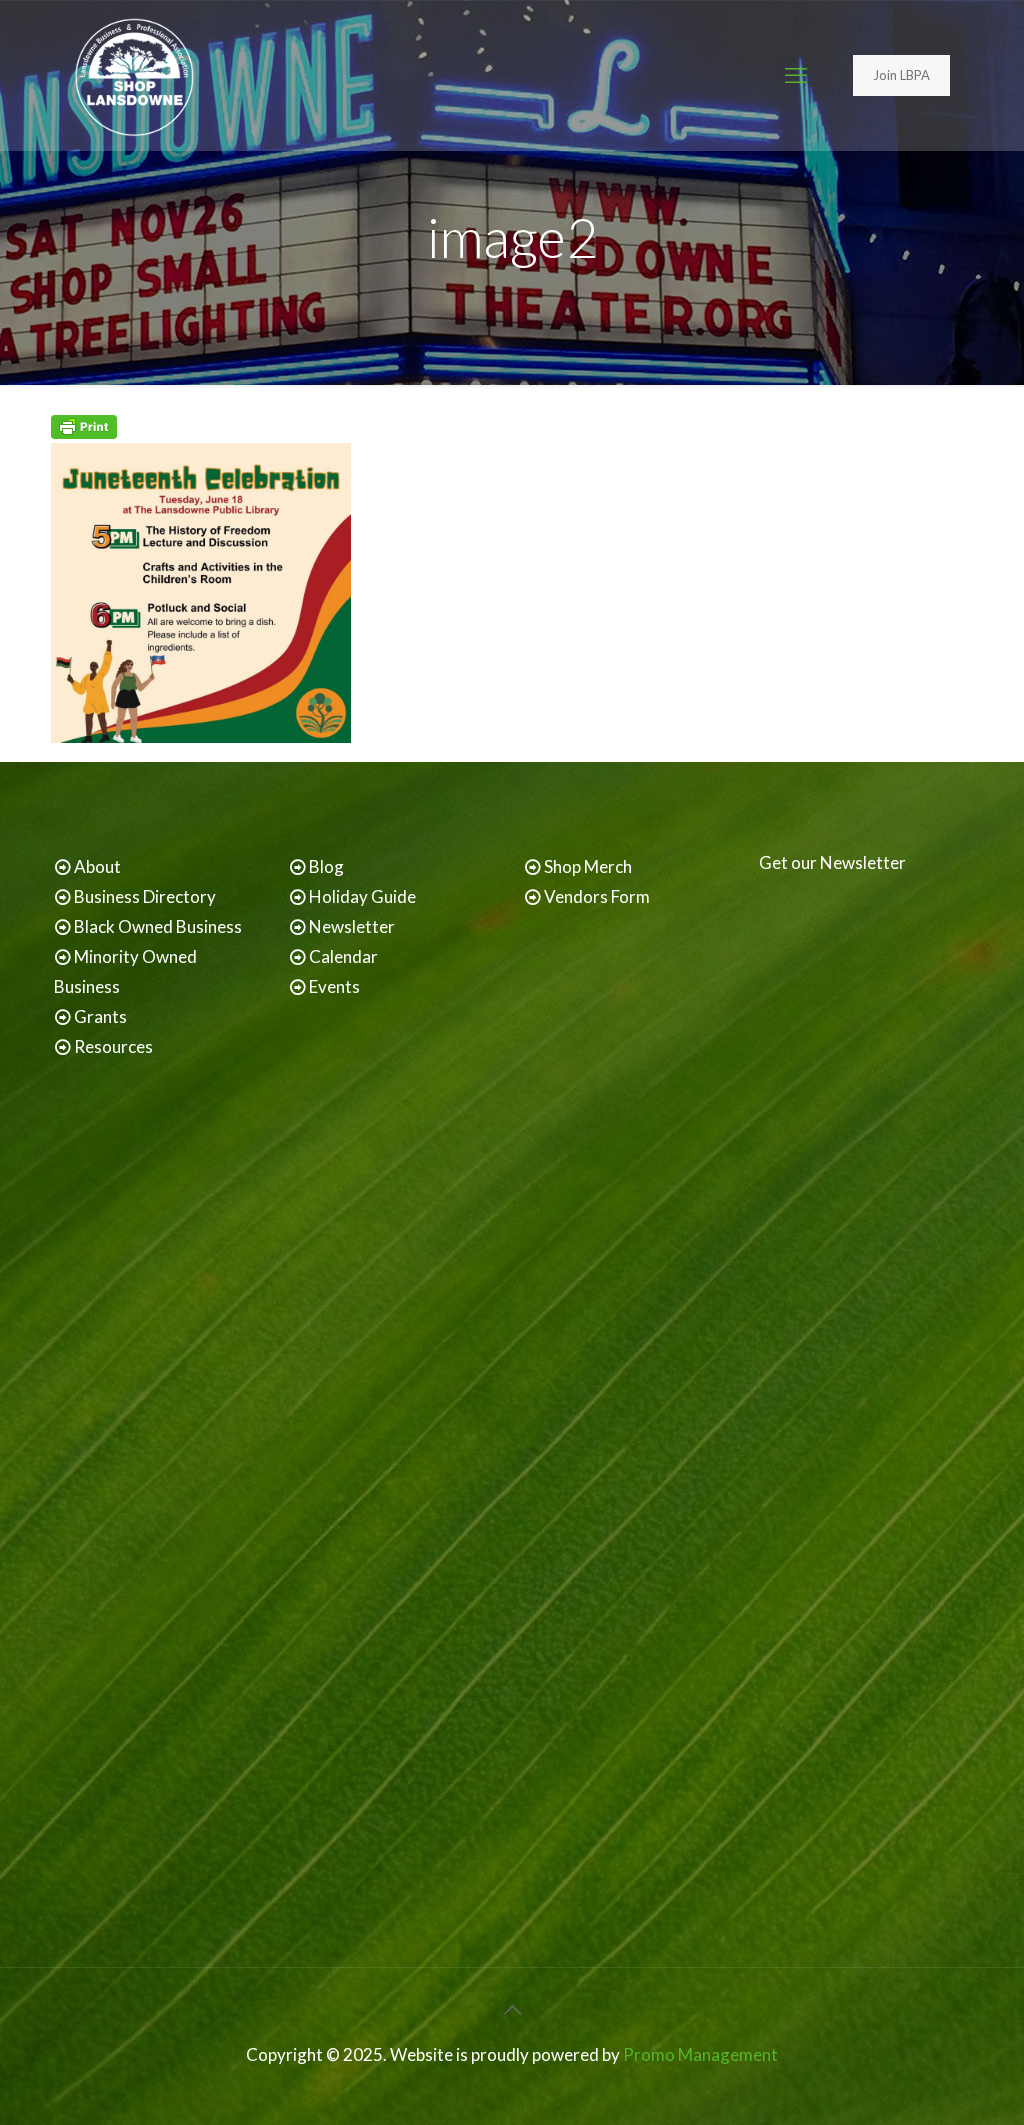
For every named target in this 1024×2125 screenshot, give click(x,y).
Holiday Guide (362, 896)
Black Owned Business (158, 926)
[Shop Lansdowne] (134, 75)
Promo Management (700, 2054)
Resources (113, 1046)
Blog (326, 866)
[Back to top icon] (512, 2009)
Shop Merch (588, 866)
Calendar (343, 956)
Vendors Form (597, 896)
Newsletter (352, 926)
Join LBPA (901, 75)
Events (334, 986)
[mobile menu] (796, 75)
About (97, 866)
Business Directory (145, 896)
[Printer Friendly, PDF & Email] (84, 432)
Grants (100, 1016)
